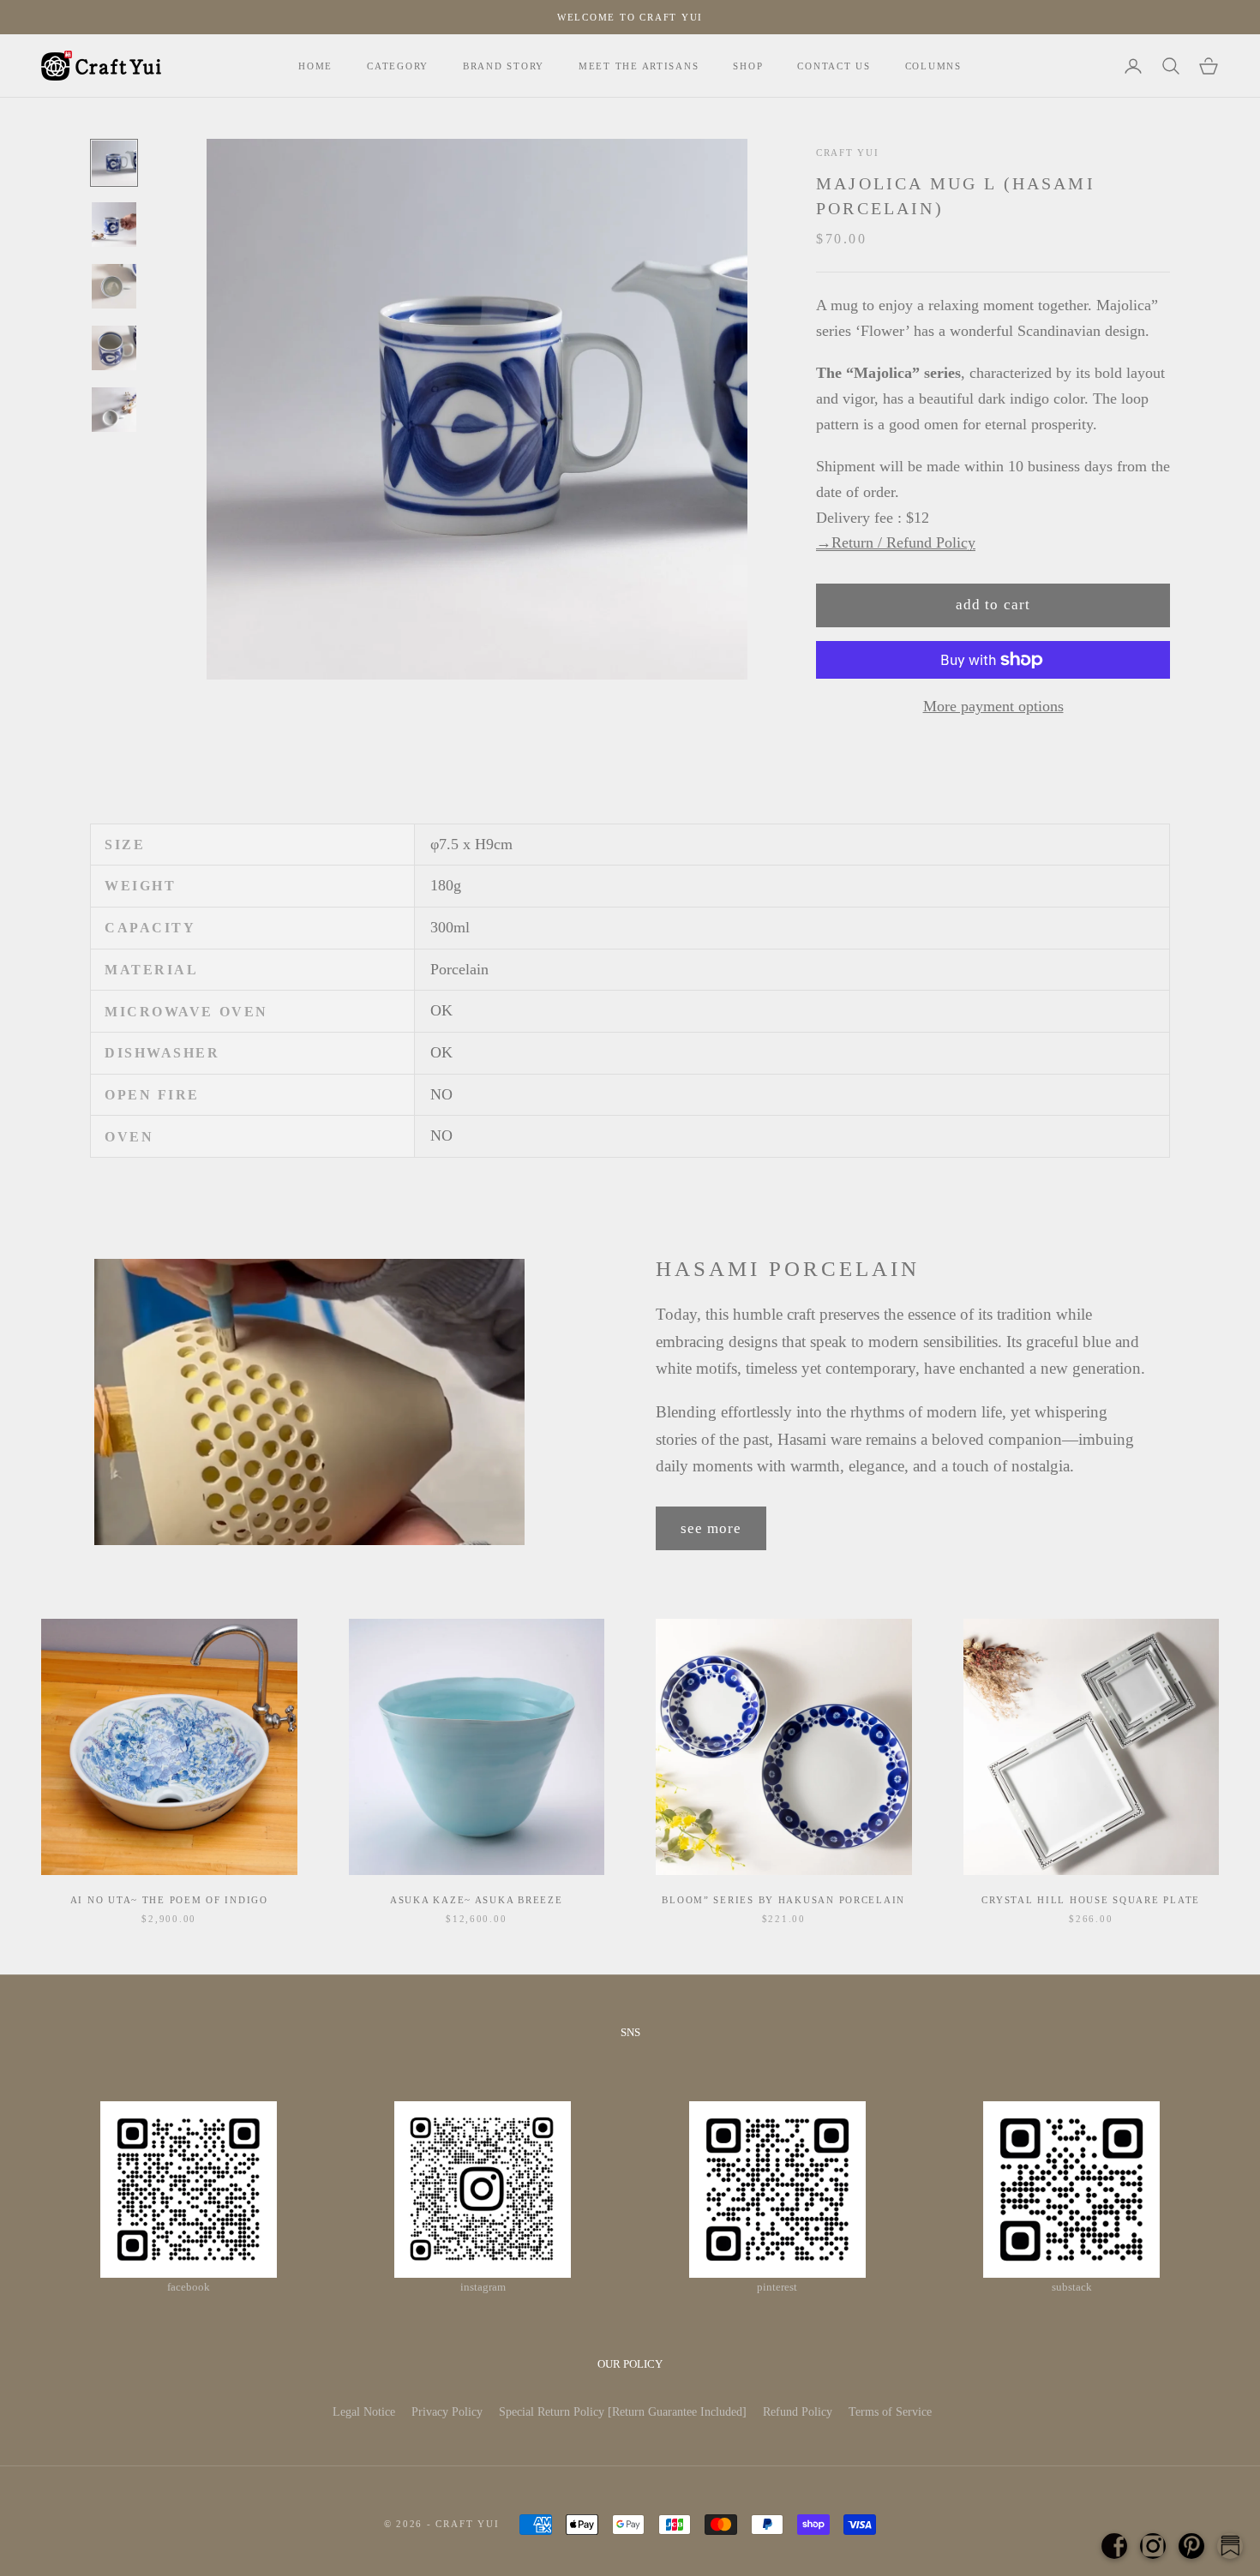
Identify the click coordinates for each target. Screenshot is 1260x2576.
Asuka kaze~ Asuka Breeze (476, 1900)
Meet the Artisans (639, 66)
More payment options (993, 706)
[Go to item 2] (114, 225)
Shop (748, 66)
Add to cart (993, 605)
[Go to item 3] (114, 286)
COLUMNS (933, 66)
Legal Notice (364, 2412)
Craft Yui (848, 153)
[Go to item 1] (114, 163)
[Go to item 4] (114, 348)
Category (398, 66)
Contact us (834, 66)
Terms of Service (890, 2412)
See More (711, 1528)
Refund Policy (798, 2412)
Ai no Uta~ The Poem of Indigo (169, 1900)
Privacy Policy (447, 2412)
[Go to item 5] (114, 410)
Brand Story (504, 66)
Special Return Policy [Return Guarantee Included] (623, 2412)
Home (315, 66)
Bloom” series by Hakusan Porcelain (783, 1900)
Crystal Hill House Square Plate (1091, 1900)
